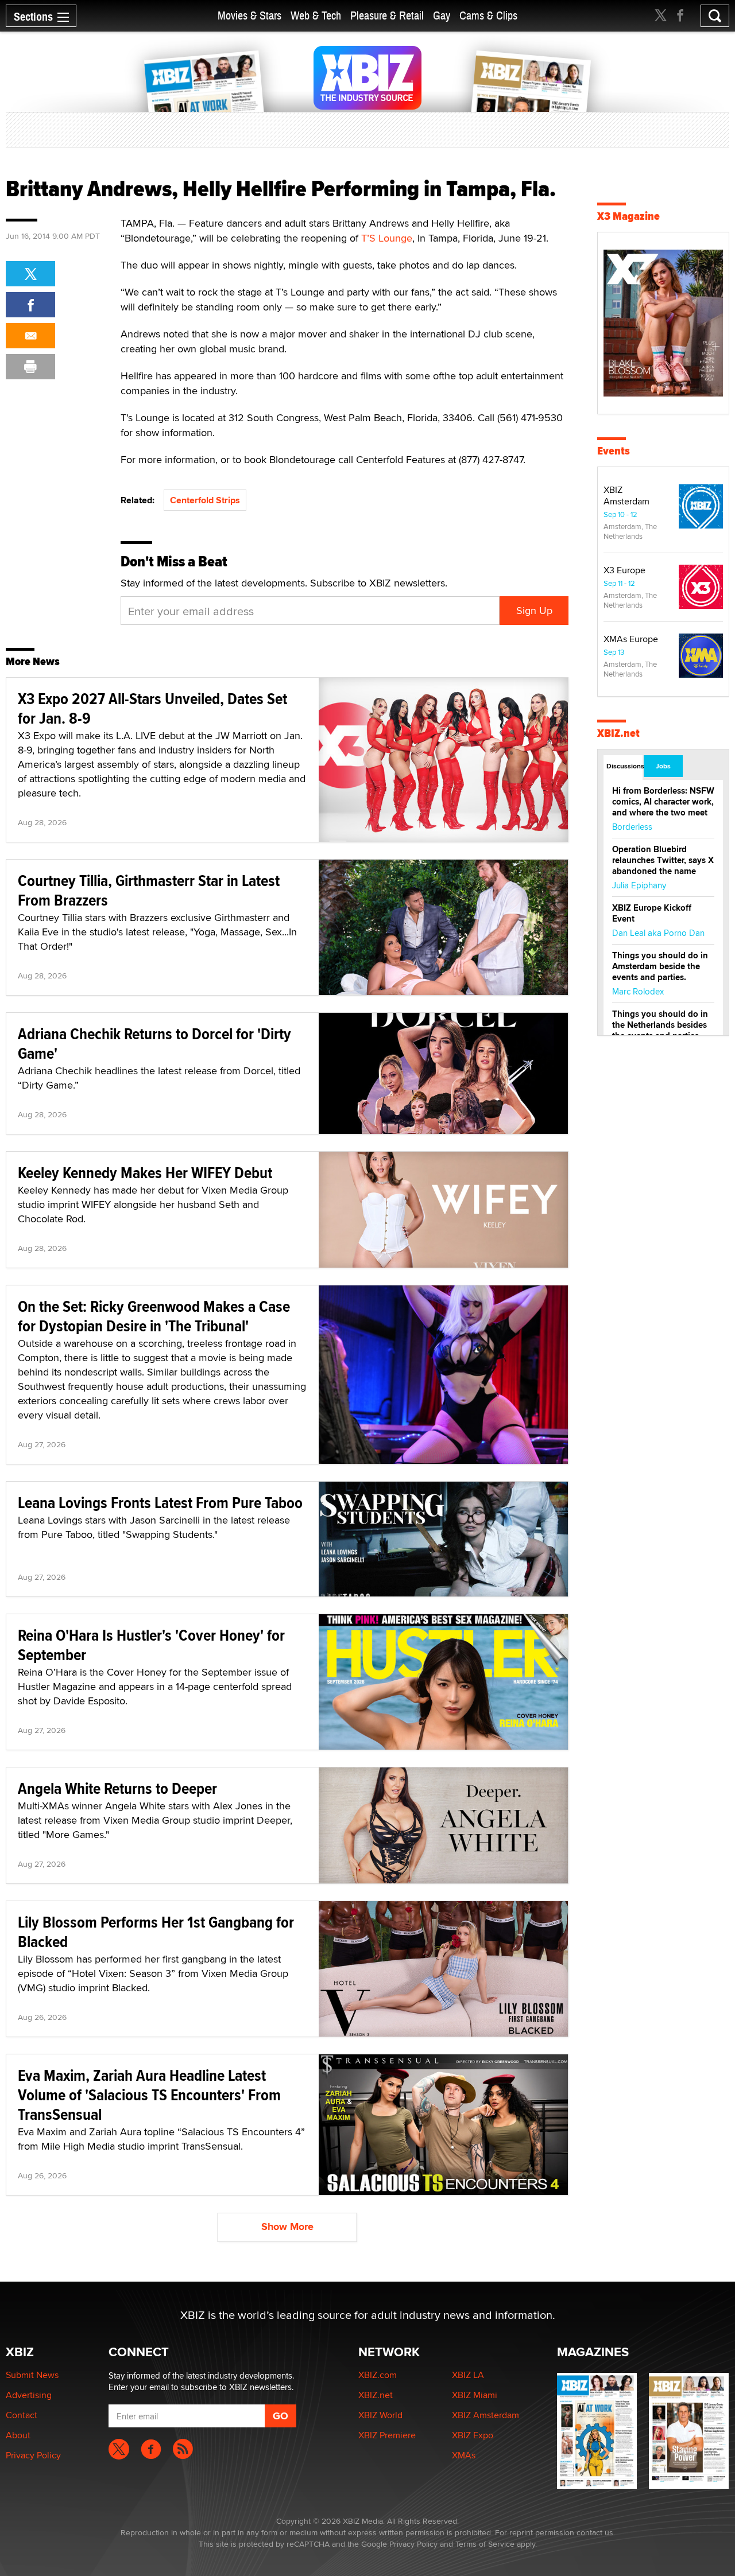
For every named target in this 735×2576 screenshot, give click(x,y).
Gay (442, 16)
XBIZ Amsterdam (626, 496)
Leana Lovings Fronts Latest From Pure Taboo (160, 1503)
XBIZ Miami (475, 2395)
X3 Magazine (628, 216)
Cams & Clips (488, 16)
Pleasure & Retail (387, 16)
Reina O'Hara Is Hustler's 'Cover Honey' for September (151, 1645)
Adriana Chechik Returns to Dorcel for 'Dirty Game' (154, 1044)
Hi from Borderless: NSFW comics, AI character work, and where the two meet (663, 802)
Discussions (624, 766)
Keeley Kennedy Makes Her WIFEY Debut (145, 1173)
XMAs (464, 2455)
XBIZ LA (468, 2375)
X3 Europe (624, 570)
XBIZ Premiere (387, 2435)
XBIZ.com (378, 2375)
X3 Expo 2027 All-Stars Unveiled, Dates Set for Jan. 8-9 (152, 708)
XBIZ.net (618, 733)
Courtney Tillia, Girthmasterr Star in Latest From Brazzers (149, 890)
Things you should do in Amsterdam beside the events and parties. (660, 966)
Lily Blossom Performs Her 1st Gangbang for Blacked (156, 1932)
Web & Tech (316, 16)
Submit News (32, 2375)
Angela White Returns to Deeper (117, 1788)
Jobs (663, 766)
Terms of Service (485, 2544)
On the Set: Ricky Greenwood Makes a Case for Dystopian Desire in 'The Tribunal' (154, 1316)
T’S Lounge (387, 238)
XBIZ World (380, 2415)
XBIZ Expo (473, 2435)
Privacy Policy (33, 2455)
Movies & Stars (249, 16)
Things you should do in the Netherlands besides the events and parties (660, 1025)
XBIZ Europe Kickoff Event (652, 913)
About (18, 2435)
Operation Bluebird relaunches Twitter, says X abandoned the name (663, 860)
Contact (22, 2415)
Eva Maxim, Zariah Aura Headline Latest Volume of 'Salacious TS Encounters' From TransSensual (149, 2095)
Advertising (29, 2395)
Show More (287, 2227)
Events (614, 451)
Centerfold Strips (205, 500)
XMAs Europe (631, 639)
